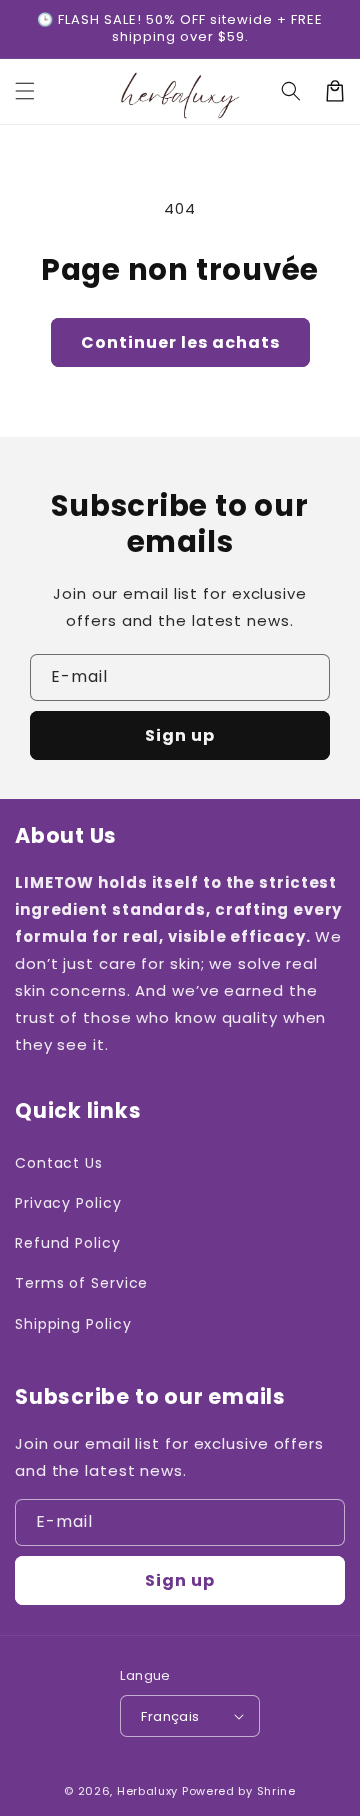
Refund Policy (68, 1243)
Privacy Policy (68, 1203)
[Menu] (25, 91)
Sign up (180, 735)
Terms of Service (81, 1283)
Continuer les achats (180, 342)
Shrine (276, 1791)
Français (170, 1716)
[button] (291, 91)
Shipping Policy (73, 1324)
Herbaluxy (147, 1791)
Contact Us (59, 1163)
